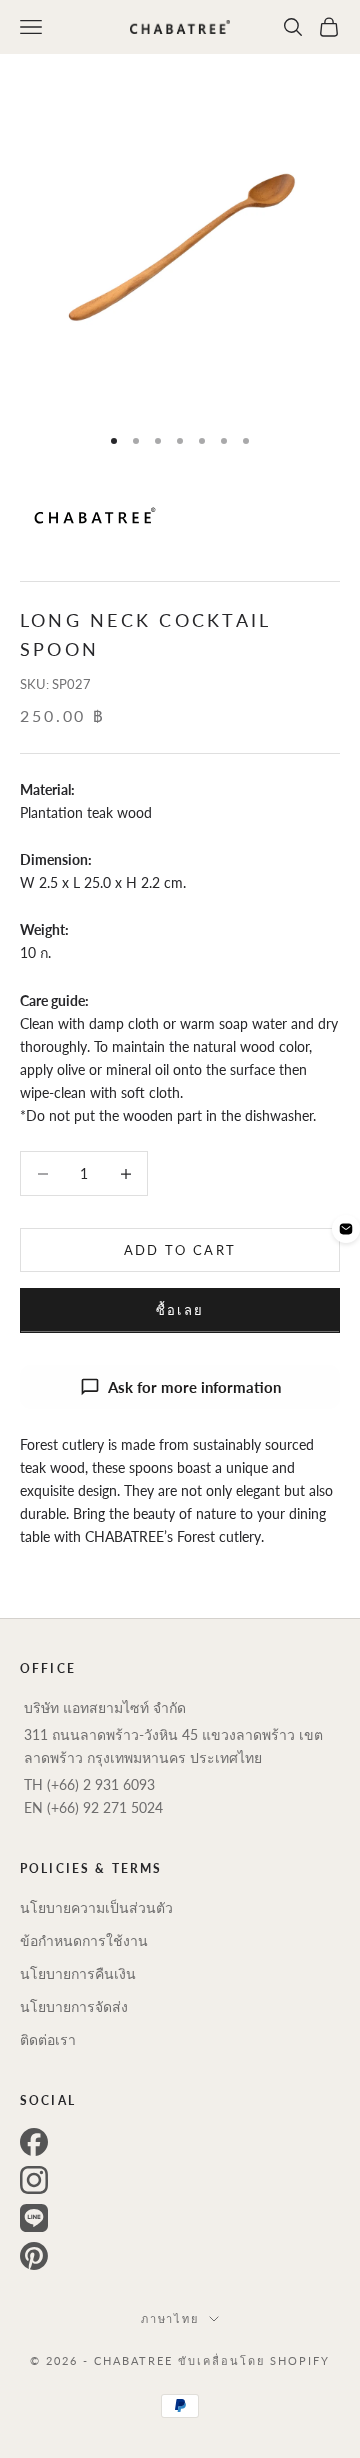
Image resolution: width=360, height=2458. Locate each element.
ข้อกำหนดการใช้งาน (84, 1940)
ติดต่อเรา (48, 2039)
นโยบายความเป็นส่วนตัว (96, 1907)
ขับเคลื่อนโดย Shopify (254, 2360)
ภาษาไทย (170, 2318)
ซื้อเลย (180, 1310)
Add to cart (180, 1250)
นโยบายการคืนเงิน (78, 1973)
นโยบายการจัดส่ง (74, 2006)
